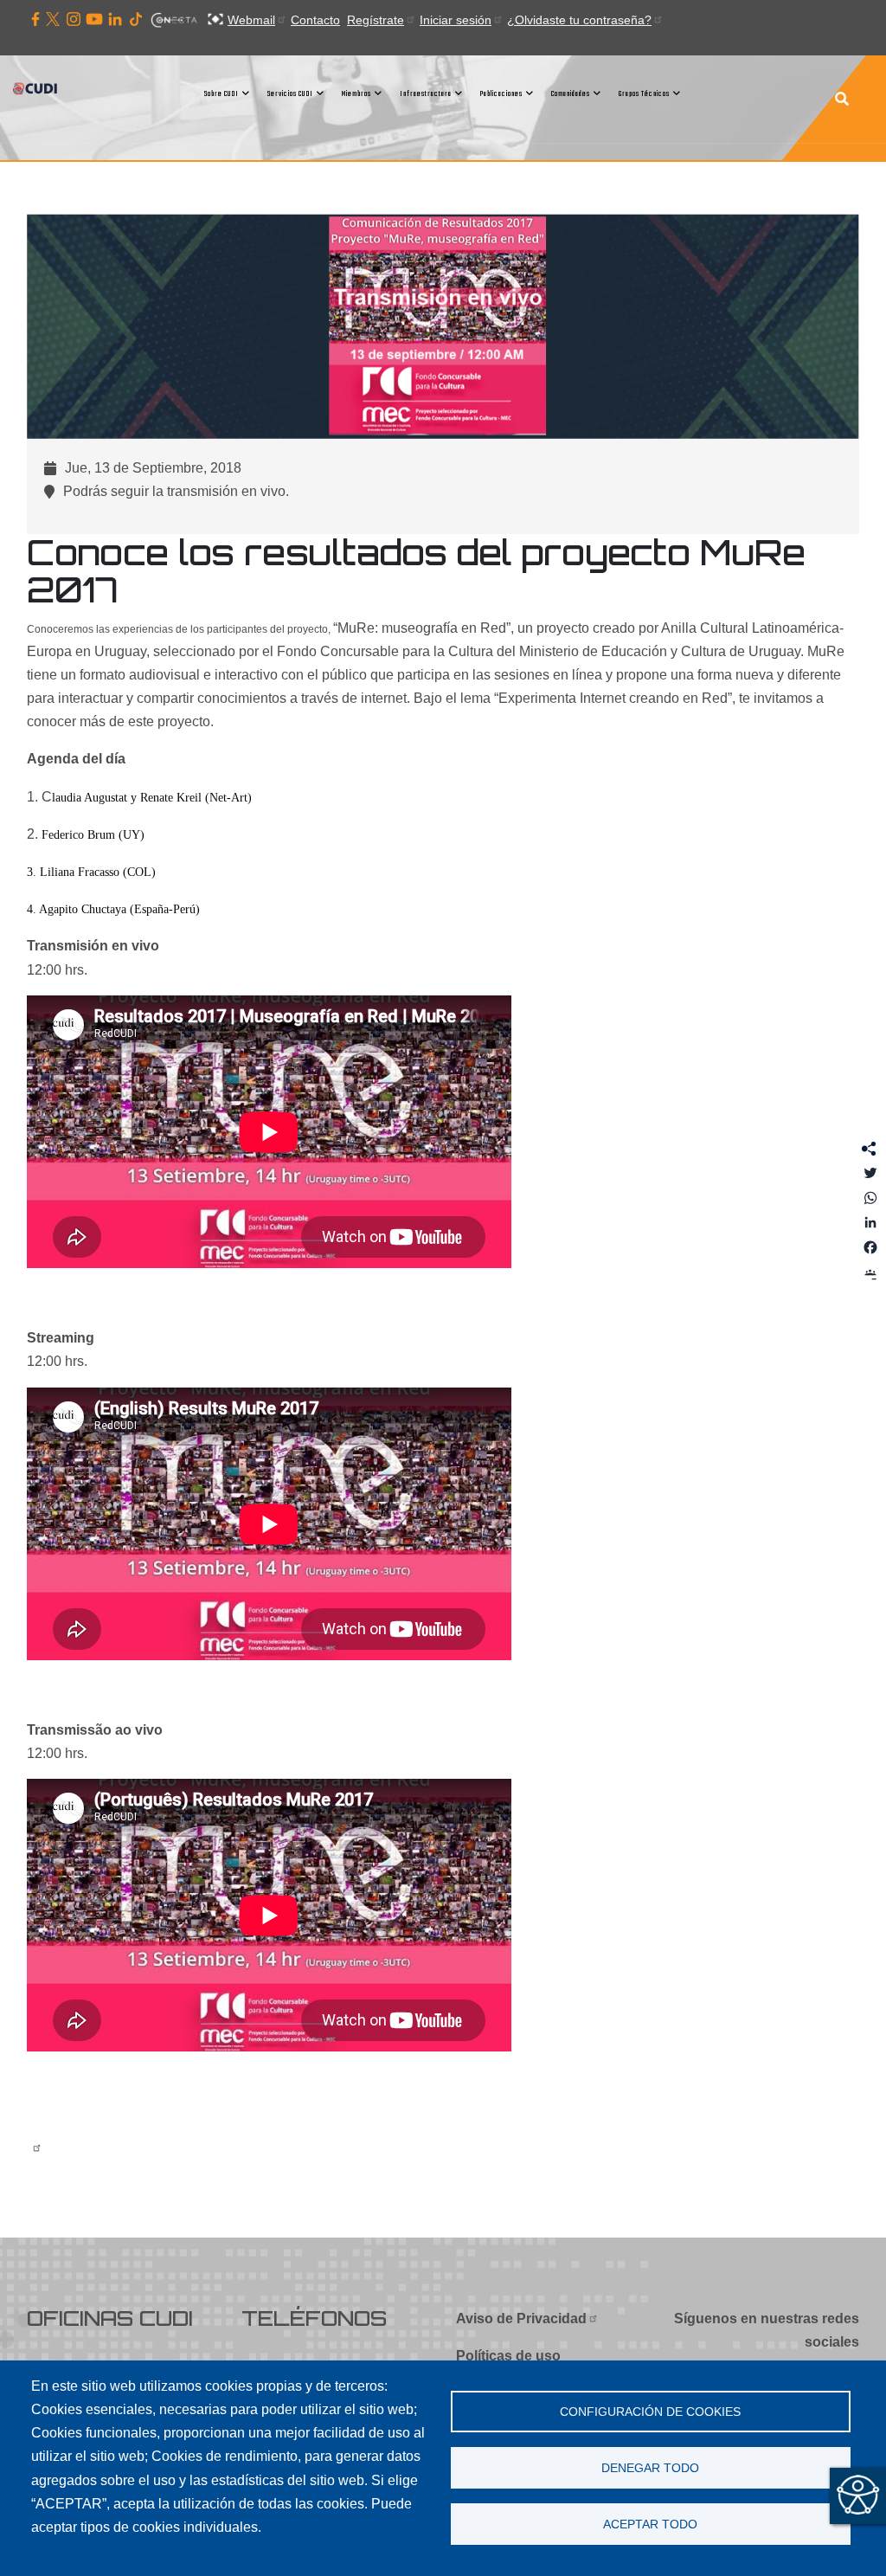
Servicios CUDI (290, 94)
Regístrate (376, 20)
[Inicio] (37, 93)
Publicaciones (501, 94)
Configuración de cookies (650, 2412)
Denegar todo (650, 2468)
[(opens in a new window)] (35, 20)
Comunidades (571, 94)
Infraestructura (426, 94)
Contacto (315, 20)
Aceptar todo (650, 2524)
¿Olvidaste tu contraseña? (579, 20)
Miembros (356, 94)
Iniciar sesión (456, 20)
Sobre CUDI (221, 94)
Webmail (251, 20)
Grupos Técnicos (644, 94)
